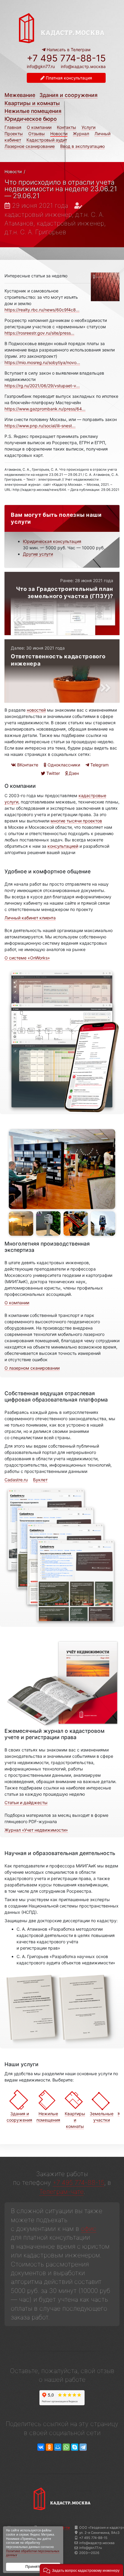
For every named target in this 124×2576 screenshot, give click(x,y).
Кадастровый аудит (47, 140)
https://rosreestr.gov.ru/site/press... (39, 333)
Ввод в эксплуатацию (82, 146)
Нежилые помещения (33, 111)
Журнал (81, 134)
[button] (81, 2570)
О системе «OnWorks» (27, 958)
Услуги (88, 127)
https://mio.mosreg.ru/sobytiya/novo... (42, 362)
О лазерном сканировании (32, 1368)
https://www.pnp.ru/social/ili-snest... (40, 426)
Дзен (73, 773)
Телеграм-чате (61, 2192)
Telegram (99, 765)
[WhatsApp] (66, 2447)
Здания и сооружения (68, 95)
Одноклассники (63, 765)
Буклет (40, 1480)
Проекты (14, 134)
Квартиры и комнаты (32, 103)
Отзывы (37, 134)
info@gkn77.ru (41, 67)
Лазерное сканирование (30, 146)
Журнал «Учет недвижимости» (36, 1830)
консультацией (63, 846)
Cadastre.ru (16, 1480)
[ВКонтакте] (41, 2447)
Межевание (20, 95)
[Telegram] (83, 2447)
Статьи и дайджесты (26, 1803)
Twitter (53, 773)
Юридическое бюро (31, 119)
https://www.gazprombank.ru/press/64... (45, 409)
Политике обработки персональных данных (33, 2553)
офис (89, 2229)
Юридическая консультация (52, 541)
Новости (59, 134)
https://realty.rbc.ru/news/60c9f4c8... (42, 310)
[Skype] (75, 2447)
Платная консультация (68, 78)
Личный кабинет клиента (30, 918)
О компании (39, 127)
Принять (33, 2567)
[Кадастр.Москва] (62, 28)
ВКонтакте (27, 765)
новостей (36, 710)
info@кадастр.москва (83, 66)
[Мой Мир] (58, 2447)
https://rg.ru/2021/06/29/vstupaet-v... (42, 386)
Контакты (67, 127)
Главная (13, 127)
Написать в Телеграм (68, 50)
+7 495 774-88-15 (66, 58)
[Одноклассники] (49, 2447)
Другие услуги (38, 554)
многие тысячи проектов (76, 821)
